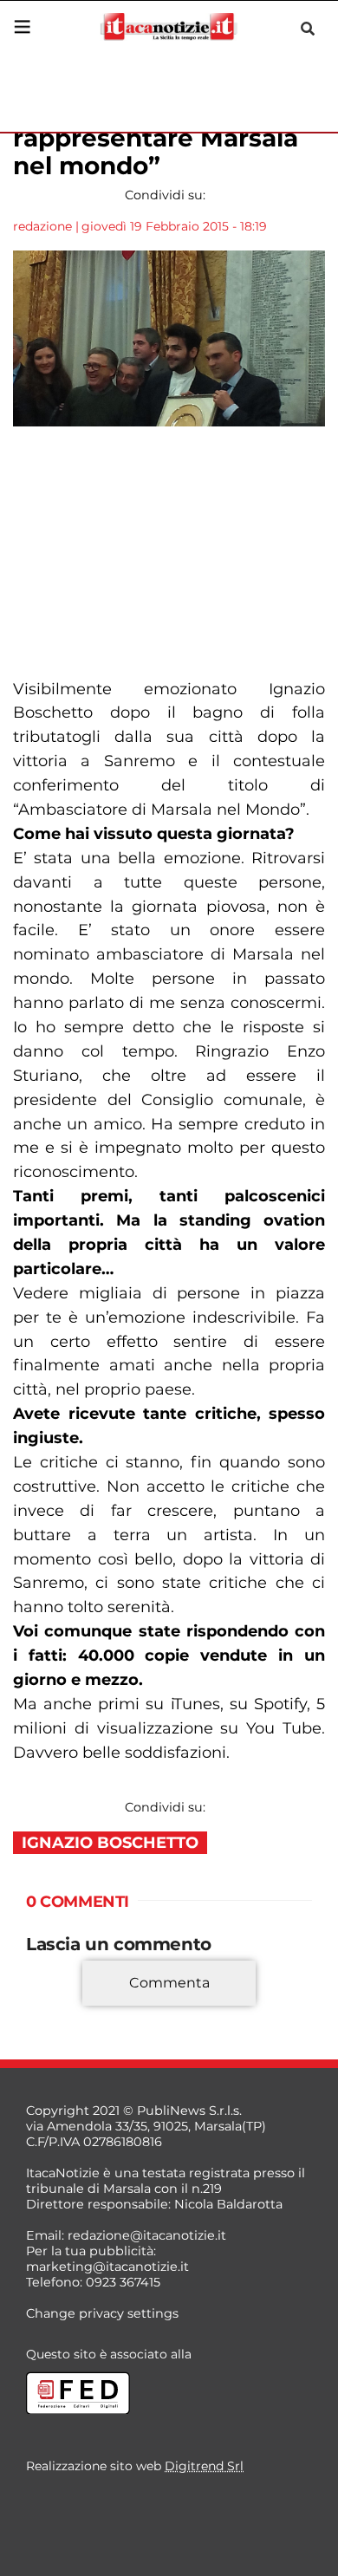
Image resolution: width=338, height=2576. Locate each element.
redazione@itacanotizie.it (147, 2235)
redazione (42, 226)
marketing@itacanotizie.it (107, 2267)
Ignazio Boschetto (110, 1843)
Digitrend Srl (204, 2466)
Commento (62, 2008)
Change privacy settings (102, 2313)
